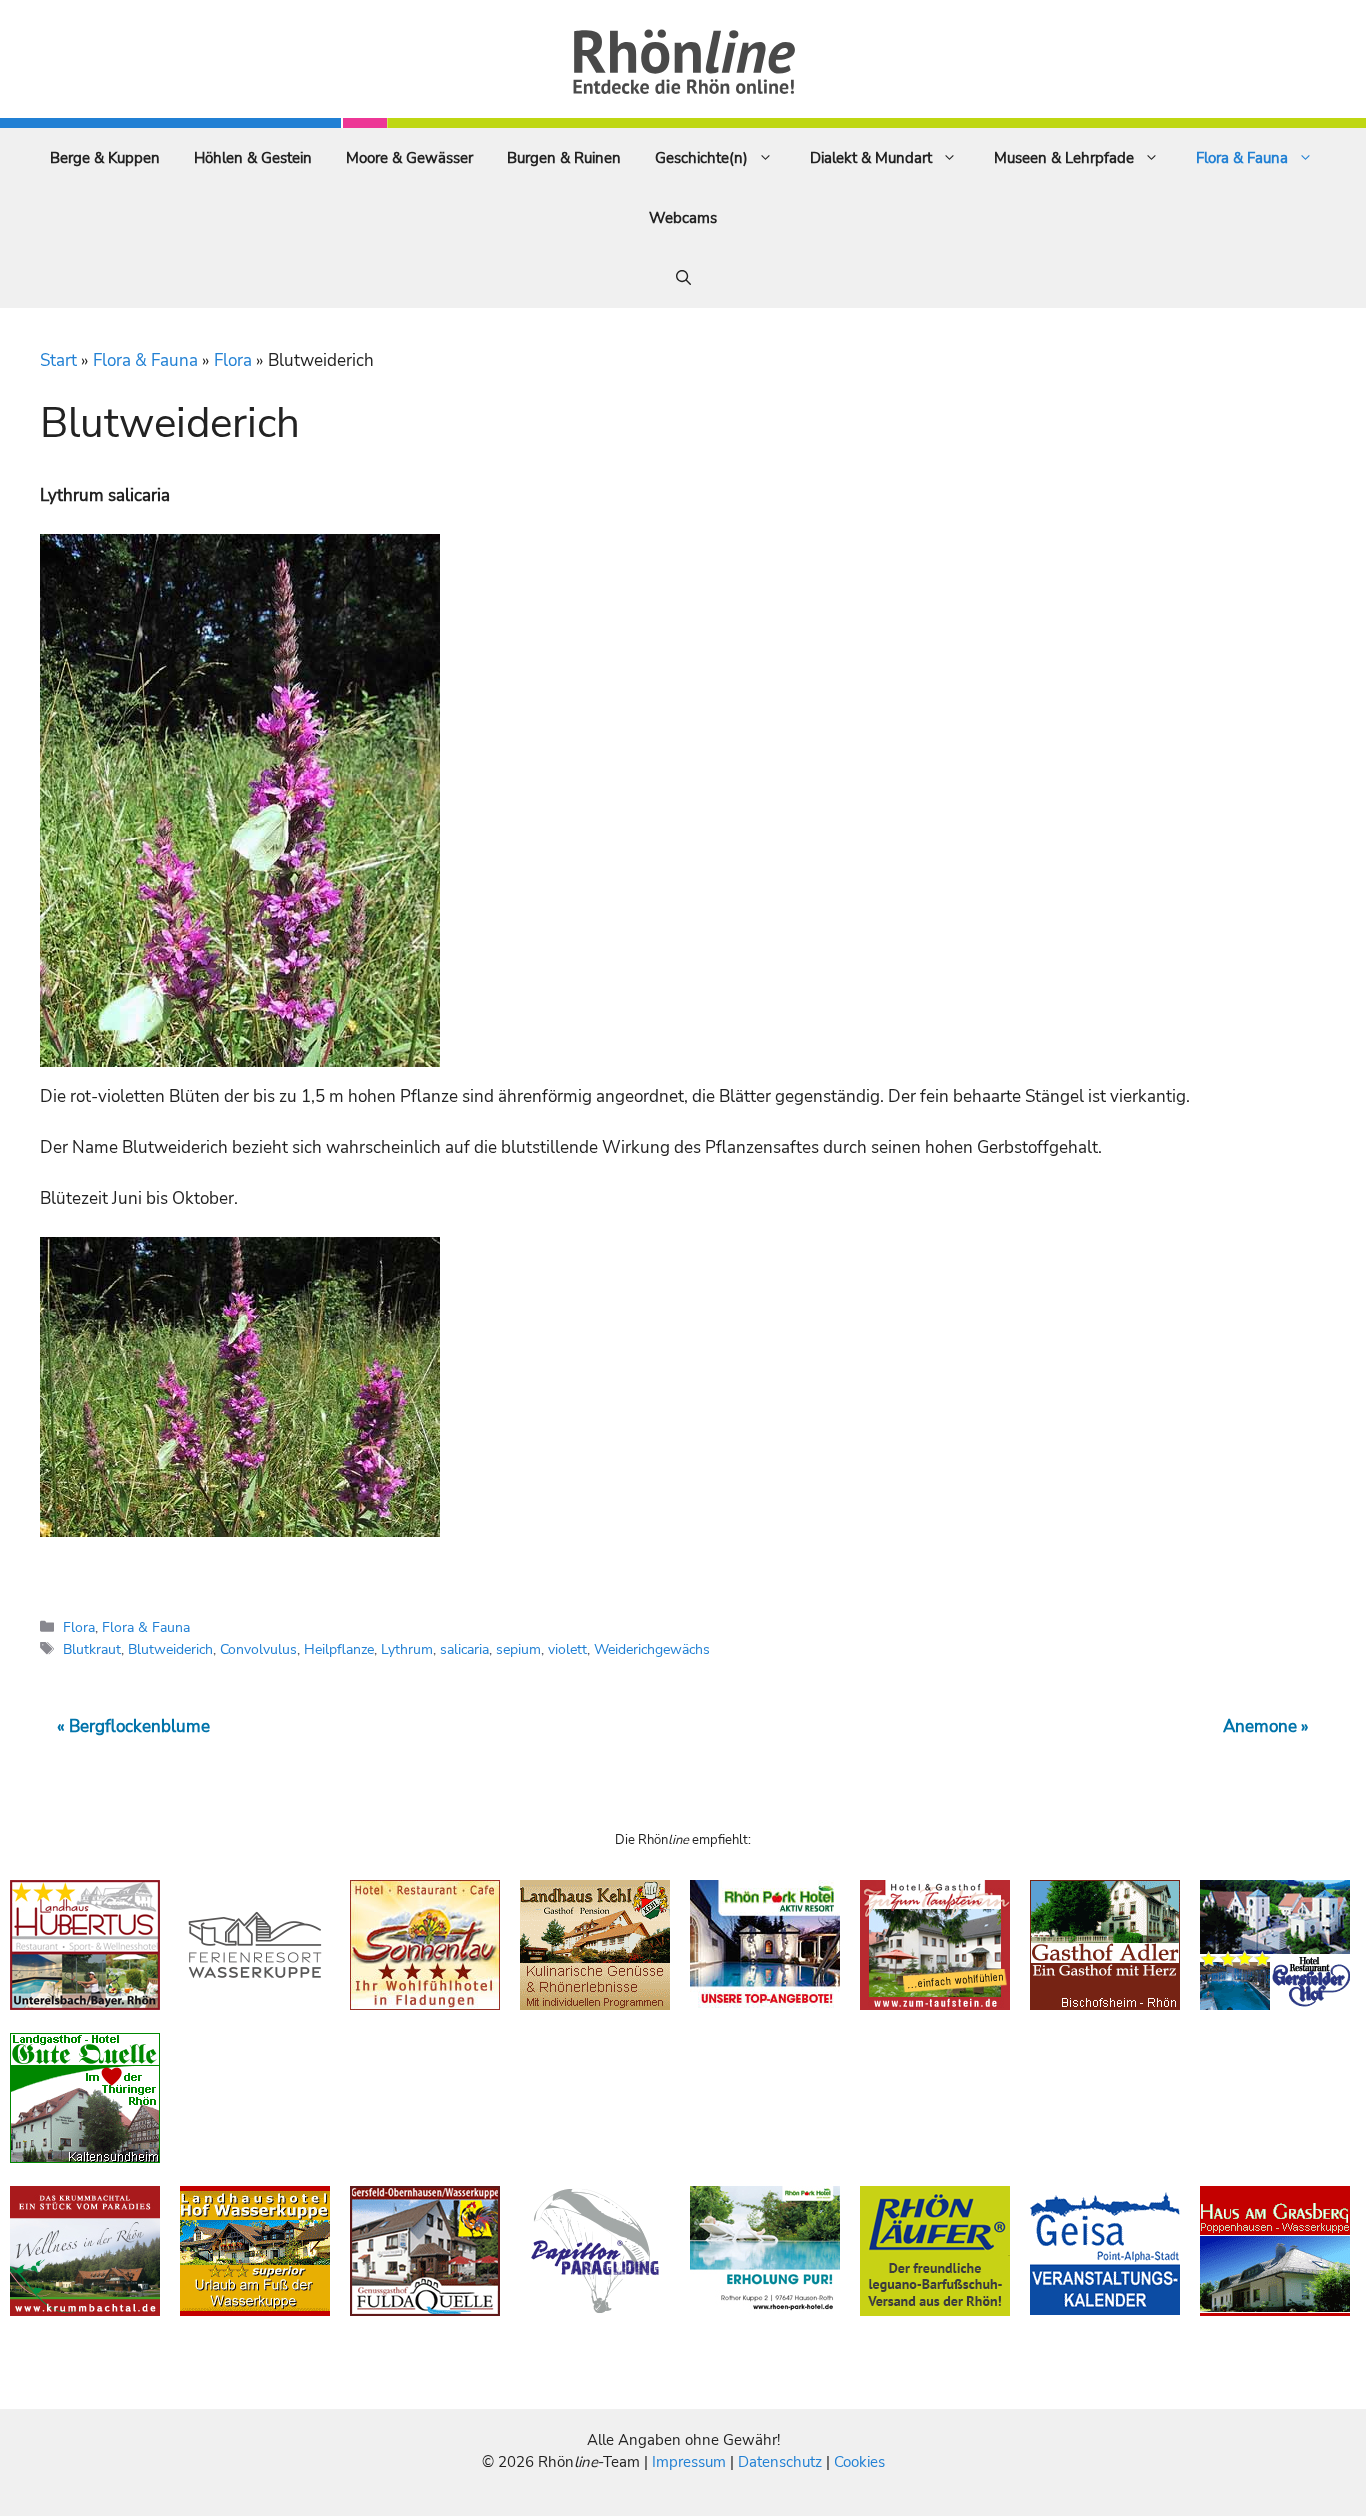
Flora (233, 360)
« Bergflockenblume (133, 1726)
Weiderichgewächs (652, 1649)
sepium (518, 1649)
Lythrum (407, 1649)
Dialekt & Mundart (871, 158)
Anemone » (1266, 1726)
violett (567, 1649)
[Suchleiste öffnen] (683, 278)
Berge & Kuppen (105, 158)
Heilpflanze (339, 1649)
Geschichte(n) (701, 158)
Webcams (683, 218)
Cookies (859, 2462)
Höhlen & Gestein (253, 158)
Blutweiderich (170, 1649)
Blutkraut (92, 1649)
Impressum (691, 2462)
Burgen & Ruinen (564, 158)
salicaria (464, 1649)
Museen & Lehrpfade (1064, 158)
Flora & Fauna (1242, 158)
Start (58, 360)
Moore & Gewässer (409, 158)
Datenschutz (780, 2462)
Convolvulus (258, 1649)
